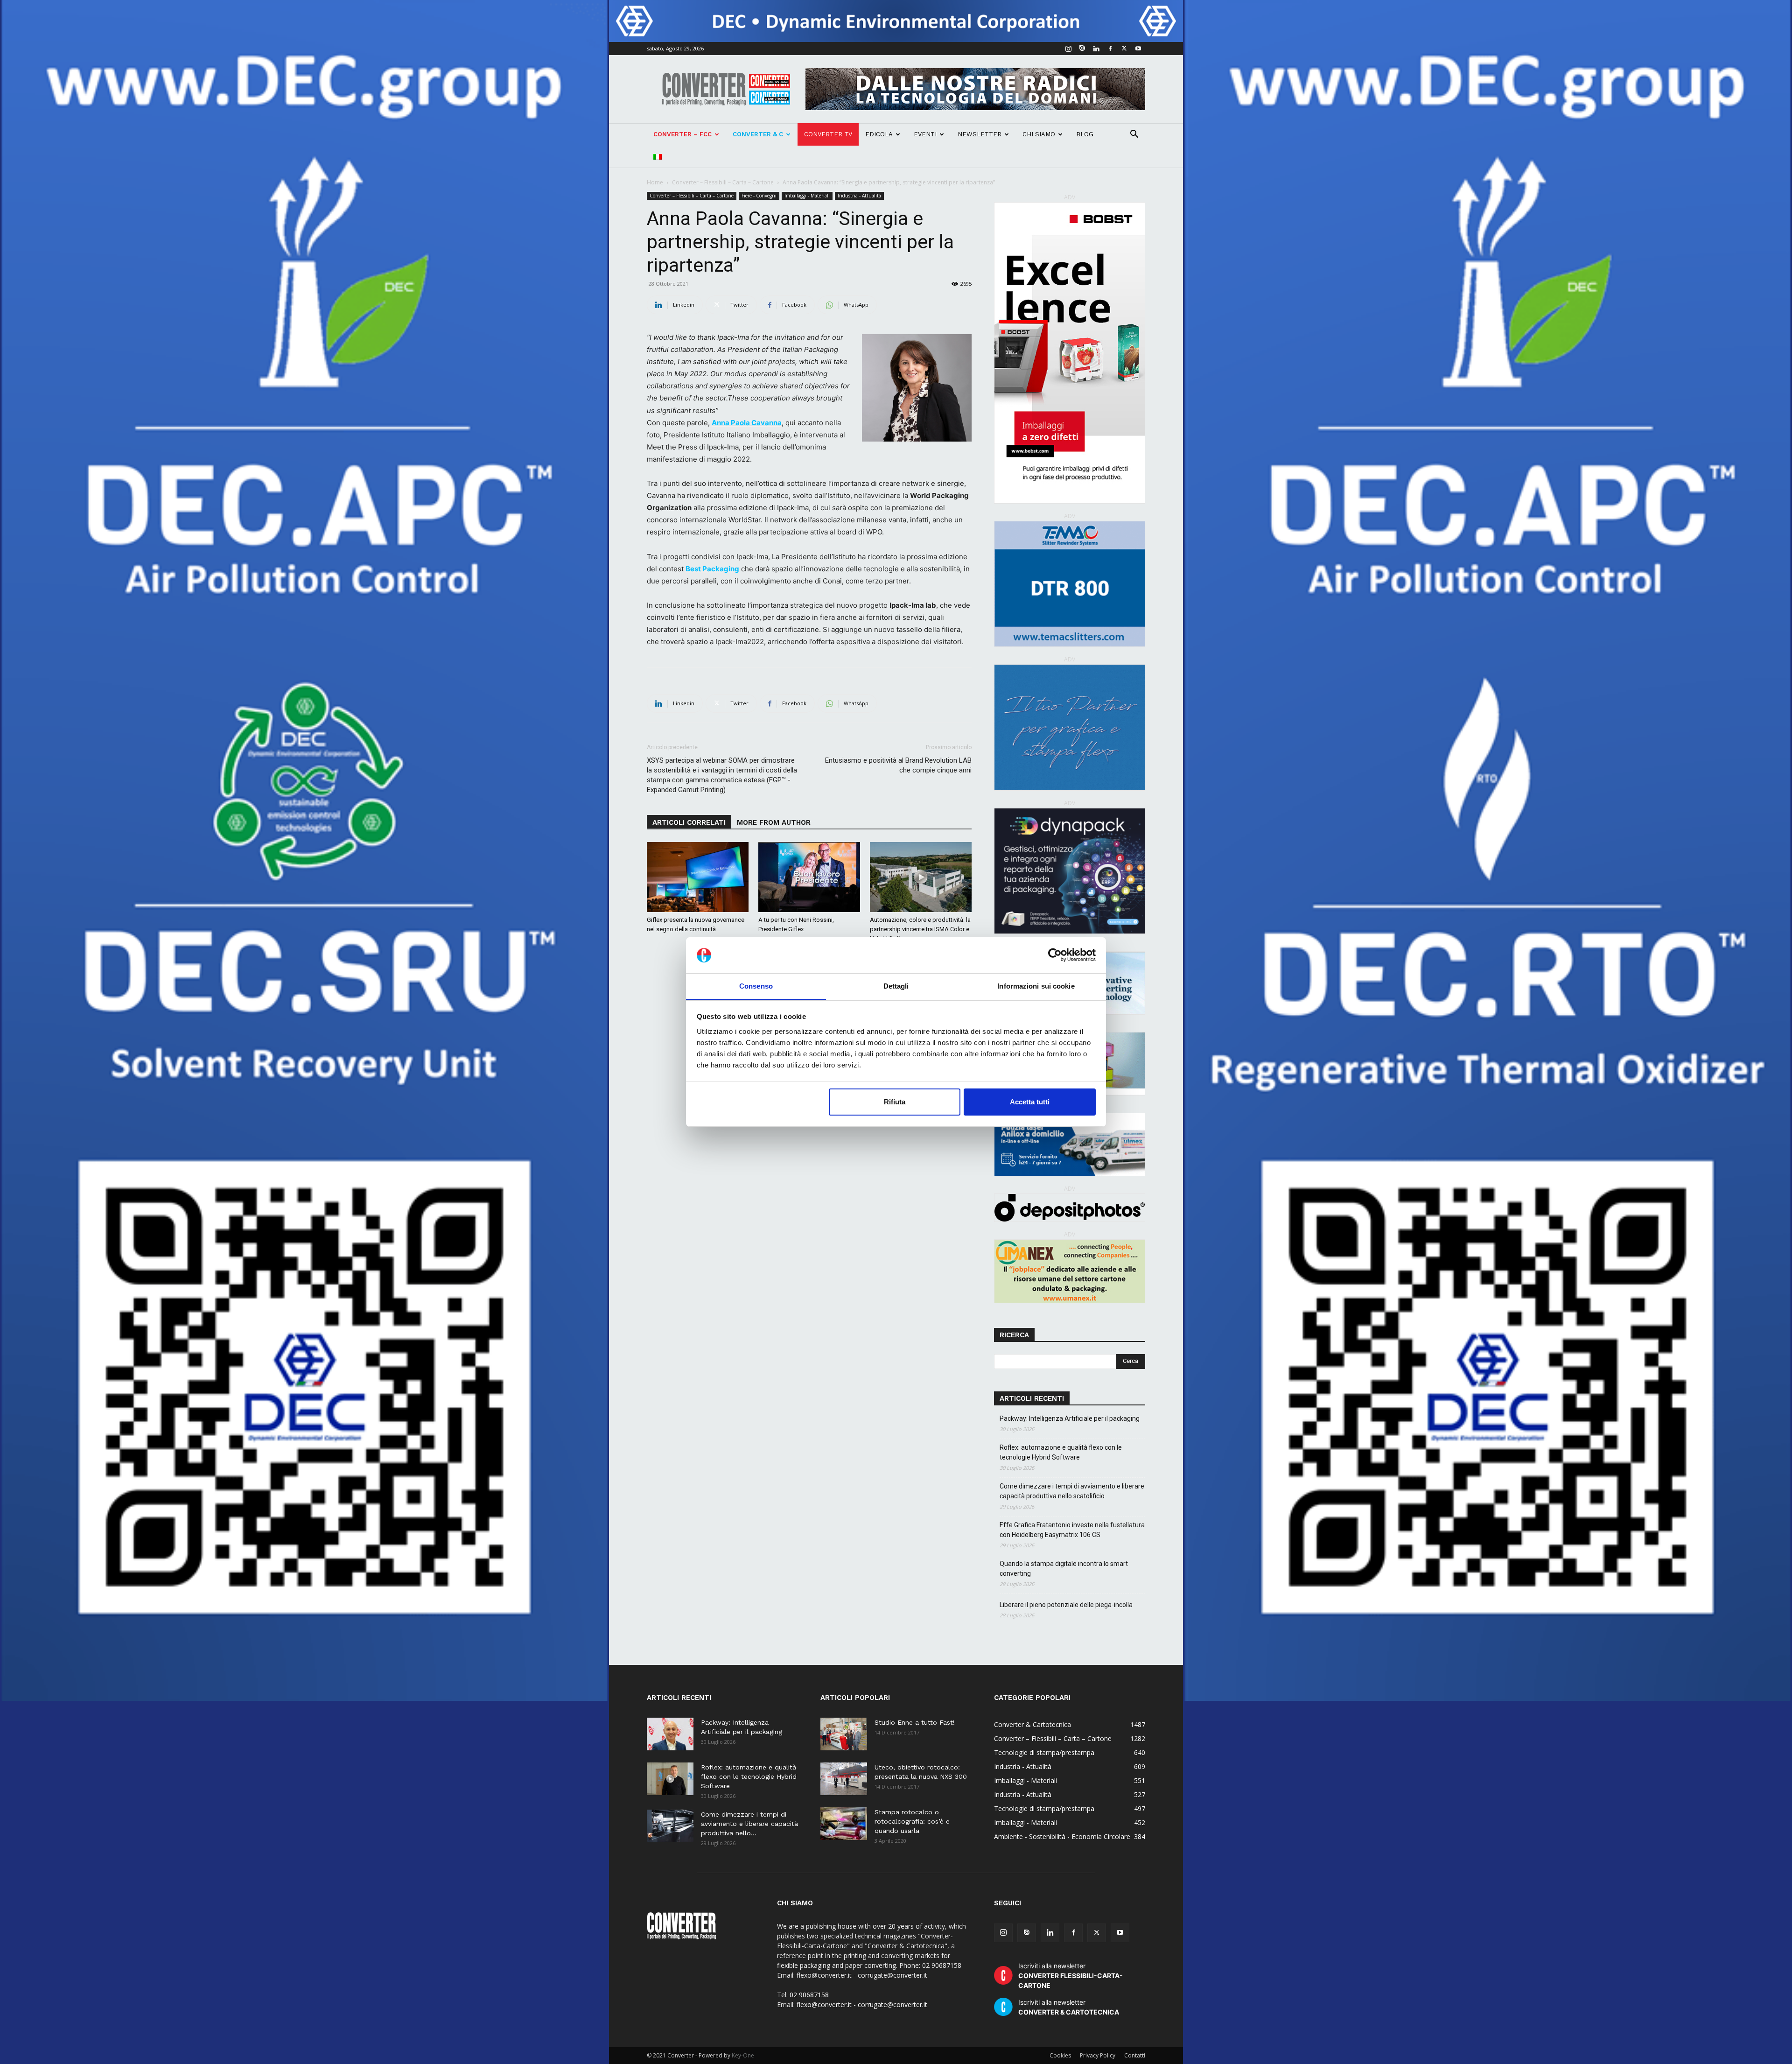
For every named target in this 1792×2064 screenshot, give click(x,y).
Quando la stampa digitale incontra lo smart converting (1064, 1569)
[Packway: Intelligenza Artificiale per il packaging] (670, 1734)
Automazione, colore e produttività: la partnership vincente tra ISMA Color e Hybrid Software (920, 929)
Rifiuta (895, 1102)
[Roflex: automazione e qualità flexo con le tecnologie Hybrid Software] (670, 1779)
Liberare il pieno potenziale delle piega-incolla (1066, 1605)
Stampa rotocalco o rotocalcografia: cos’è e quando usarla (912, 1821)
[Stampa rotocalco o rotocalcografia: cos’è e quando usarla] (844, 1824)
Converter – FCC (682, 134)
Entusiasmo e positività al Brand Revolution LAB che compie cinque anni (898, 765)
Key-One (743, 2055)
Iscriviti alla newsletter (1071, 1976)
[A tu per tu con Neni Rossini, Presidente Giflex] (809, 877)
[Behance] (1082, 49)
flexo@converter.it (824, 2004)
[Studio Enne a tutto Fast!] (844, 1734)
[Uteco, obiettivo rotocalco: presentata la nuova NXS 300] (844, 1779)
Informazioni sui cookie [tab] (1036, 986)
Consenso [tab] (756, 986)
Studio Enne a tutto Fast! (915, 1722)
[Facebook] (1110, 49)
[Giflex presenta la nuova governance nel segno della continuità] (698, 877)
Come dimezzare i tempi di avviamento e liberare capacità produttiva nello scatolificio (1072, 1491)
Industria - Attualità (859, 196)
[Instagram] (1068, 49)
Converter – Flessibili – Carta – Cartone (723, 182)
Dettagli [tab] (896, 986)
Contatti (1135, 2055)
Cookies (1060, 2055)
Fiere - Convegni (759, 196)
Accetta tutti (1030, 1102)
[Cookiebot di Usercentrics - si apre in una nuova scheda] (1055, 955)
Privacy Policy (1098, 2055)
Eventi (925, 134)
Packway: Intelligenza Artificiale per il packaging (1070, 1418)
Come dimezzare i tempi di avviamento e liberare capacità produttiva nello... (749, 1824)
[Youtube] (1138, 49)
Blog (1085, 134)
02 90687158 (809, 1995)
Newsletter (980, 134)
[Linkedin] (1096, 49)
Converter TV (828, 134)
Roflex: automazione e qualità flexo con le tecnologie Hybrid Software (1061, 1452)
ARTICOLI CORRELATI (689, 822)
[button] (1134, 135)
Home (655, 182)
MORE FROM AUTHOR (774, 822)
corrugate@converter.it (892, 2004)
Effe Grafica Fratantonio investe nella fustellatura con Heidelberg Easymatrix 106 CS (1072, 1530)
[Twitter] (1124, 49)
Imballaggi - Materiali (807, 196)
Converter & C (758, 134)
